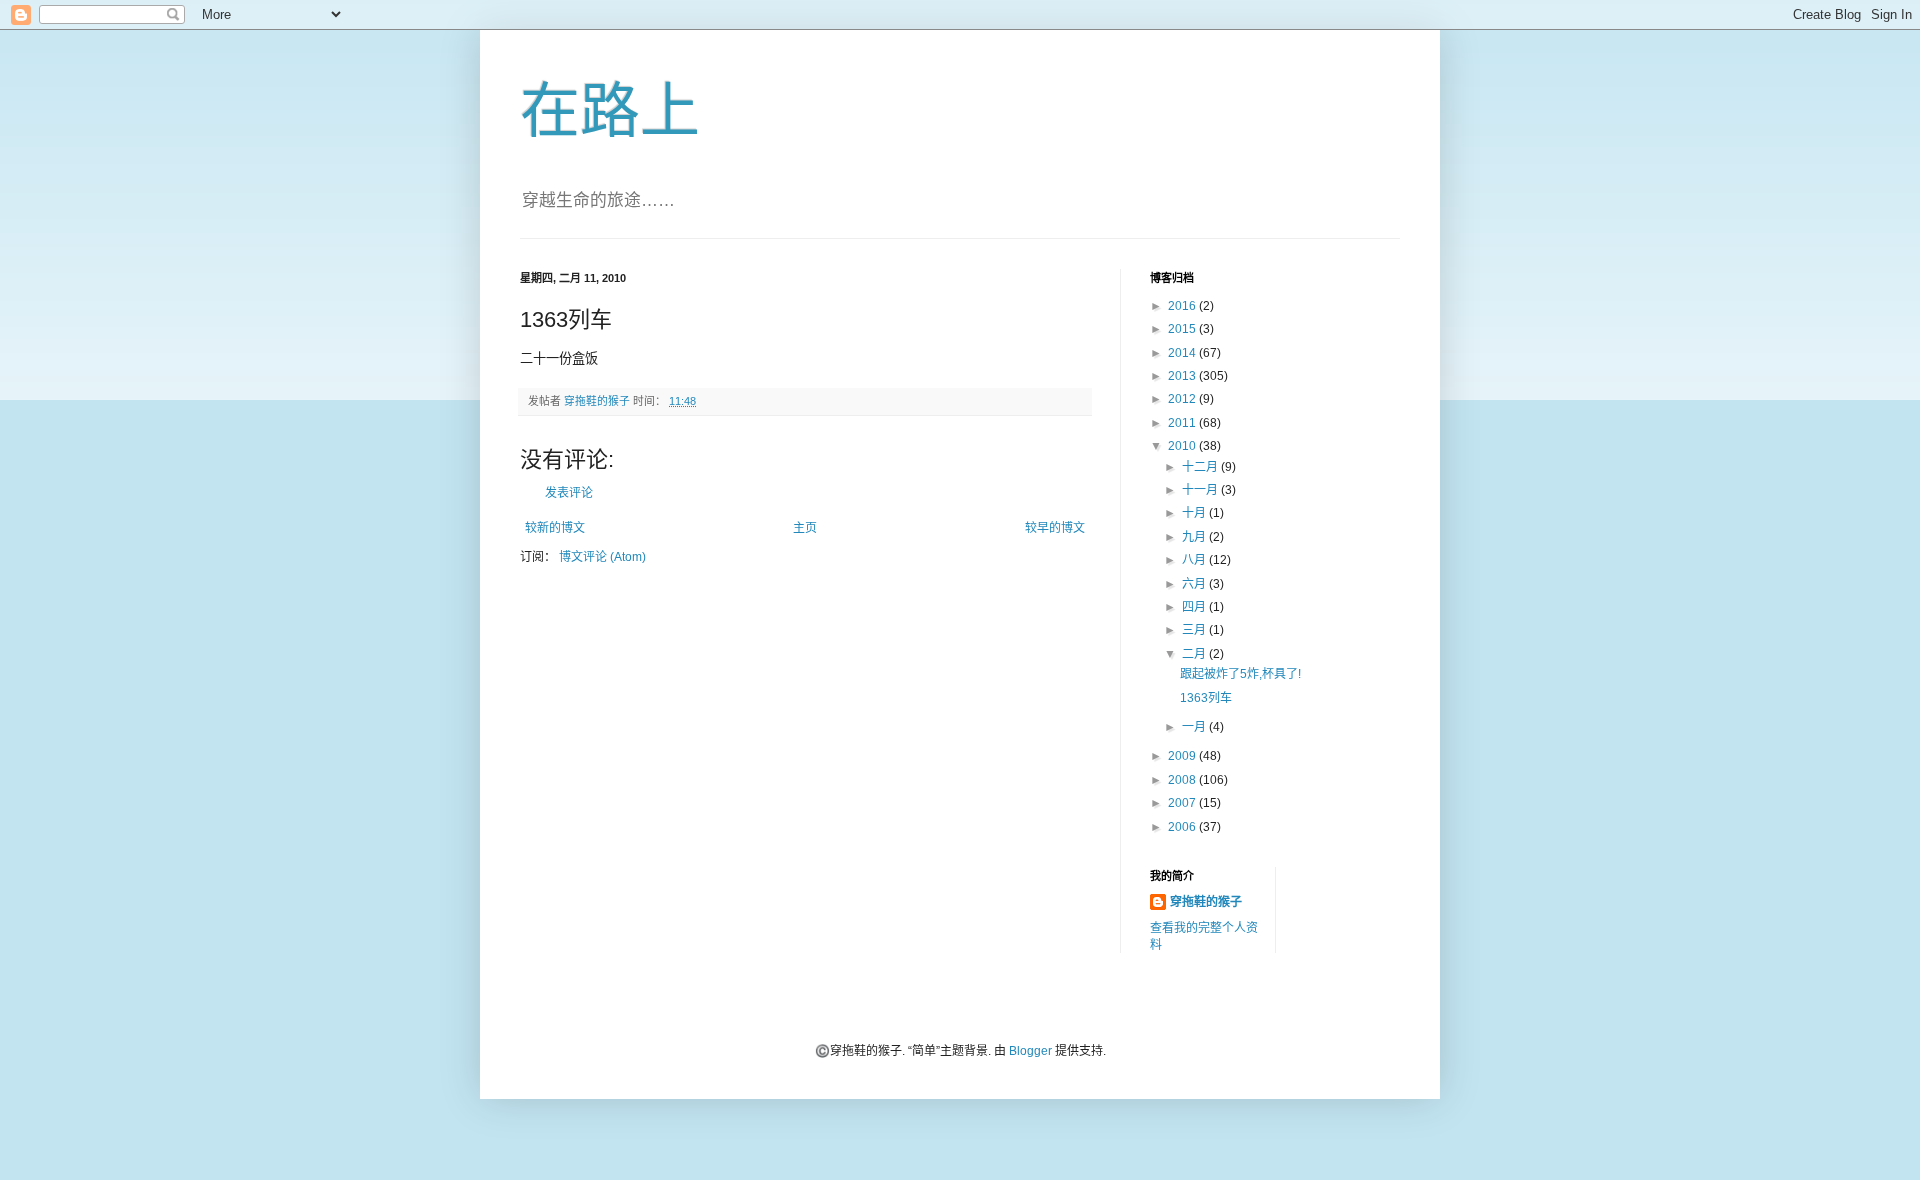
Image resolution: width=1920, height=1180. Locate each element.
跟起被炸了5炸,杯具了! (1240, 674)
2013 (1183, 376)
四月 (1195, 607)
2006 (1183, 827)
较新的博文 (555, 528)
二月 (1195, 654)
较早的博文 (1055, 528)
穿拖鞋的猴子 (1206, 902)
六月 (1195, 584)
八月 (1195, 560)
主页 (805, 528)
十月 (1195, 513)
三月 (1195, 630)
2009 (1183, 756)
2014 (1183, 353)
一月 (1195, 727)
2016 (1183, 306)
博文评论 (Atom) (602, 557)
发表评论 (569, 493)
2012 (1183, 399)
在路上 (610, 111)
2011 (1183, 423)
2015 (1183, 329)
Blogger (1030, 1051)
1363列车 (1206, 698)
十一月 (1201, 490)
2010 (1183, 446)
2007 (1183, 803)
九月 (1195, 537)
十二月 (1201, 467)
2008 (1183, 780)
